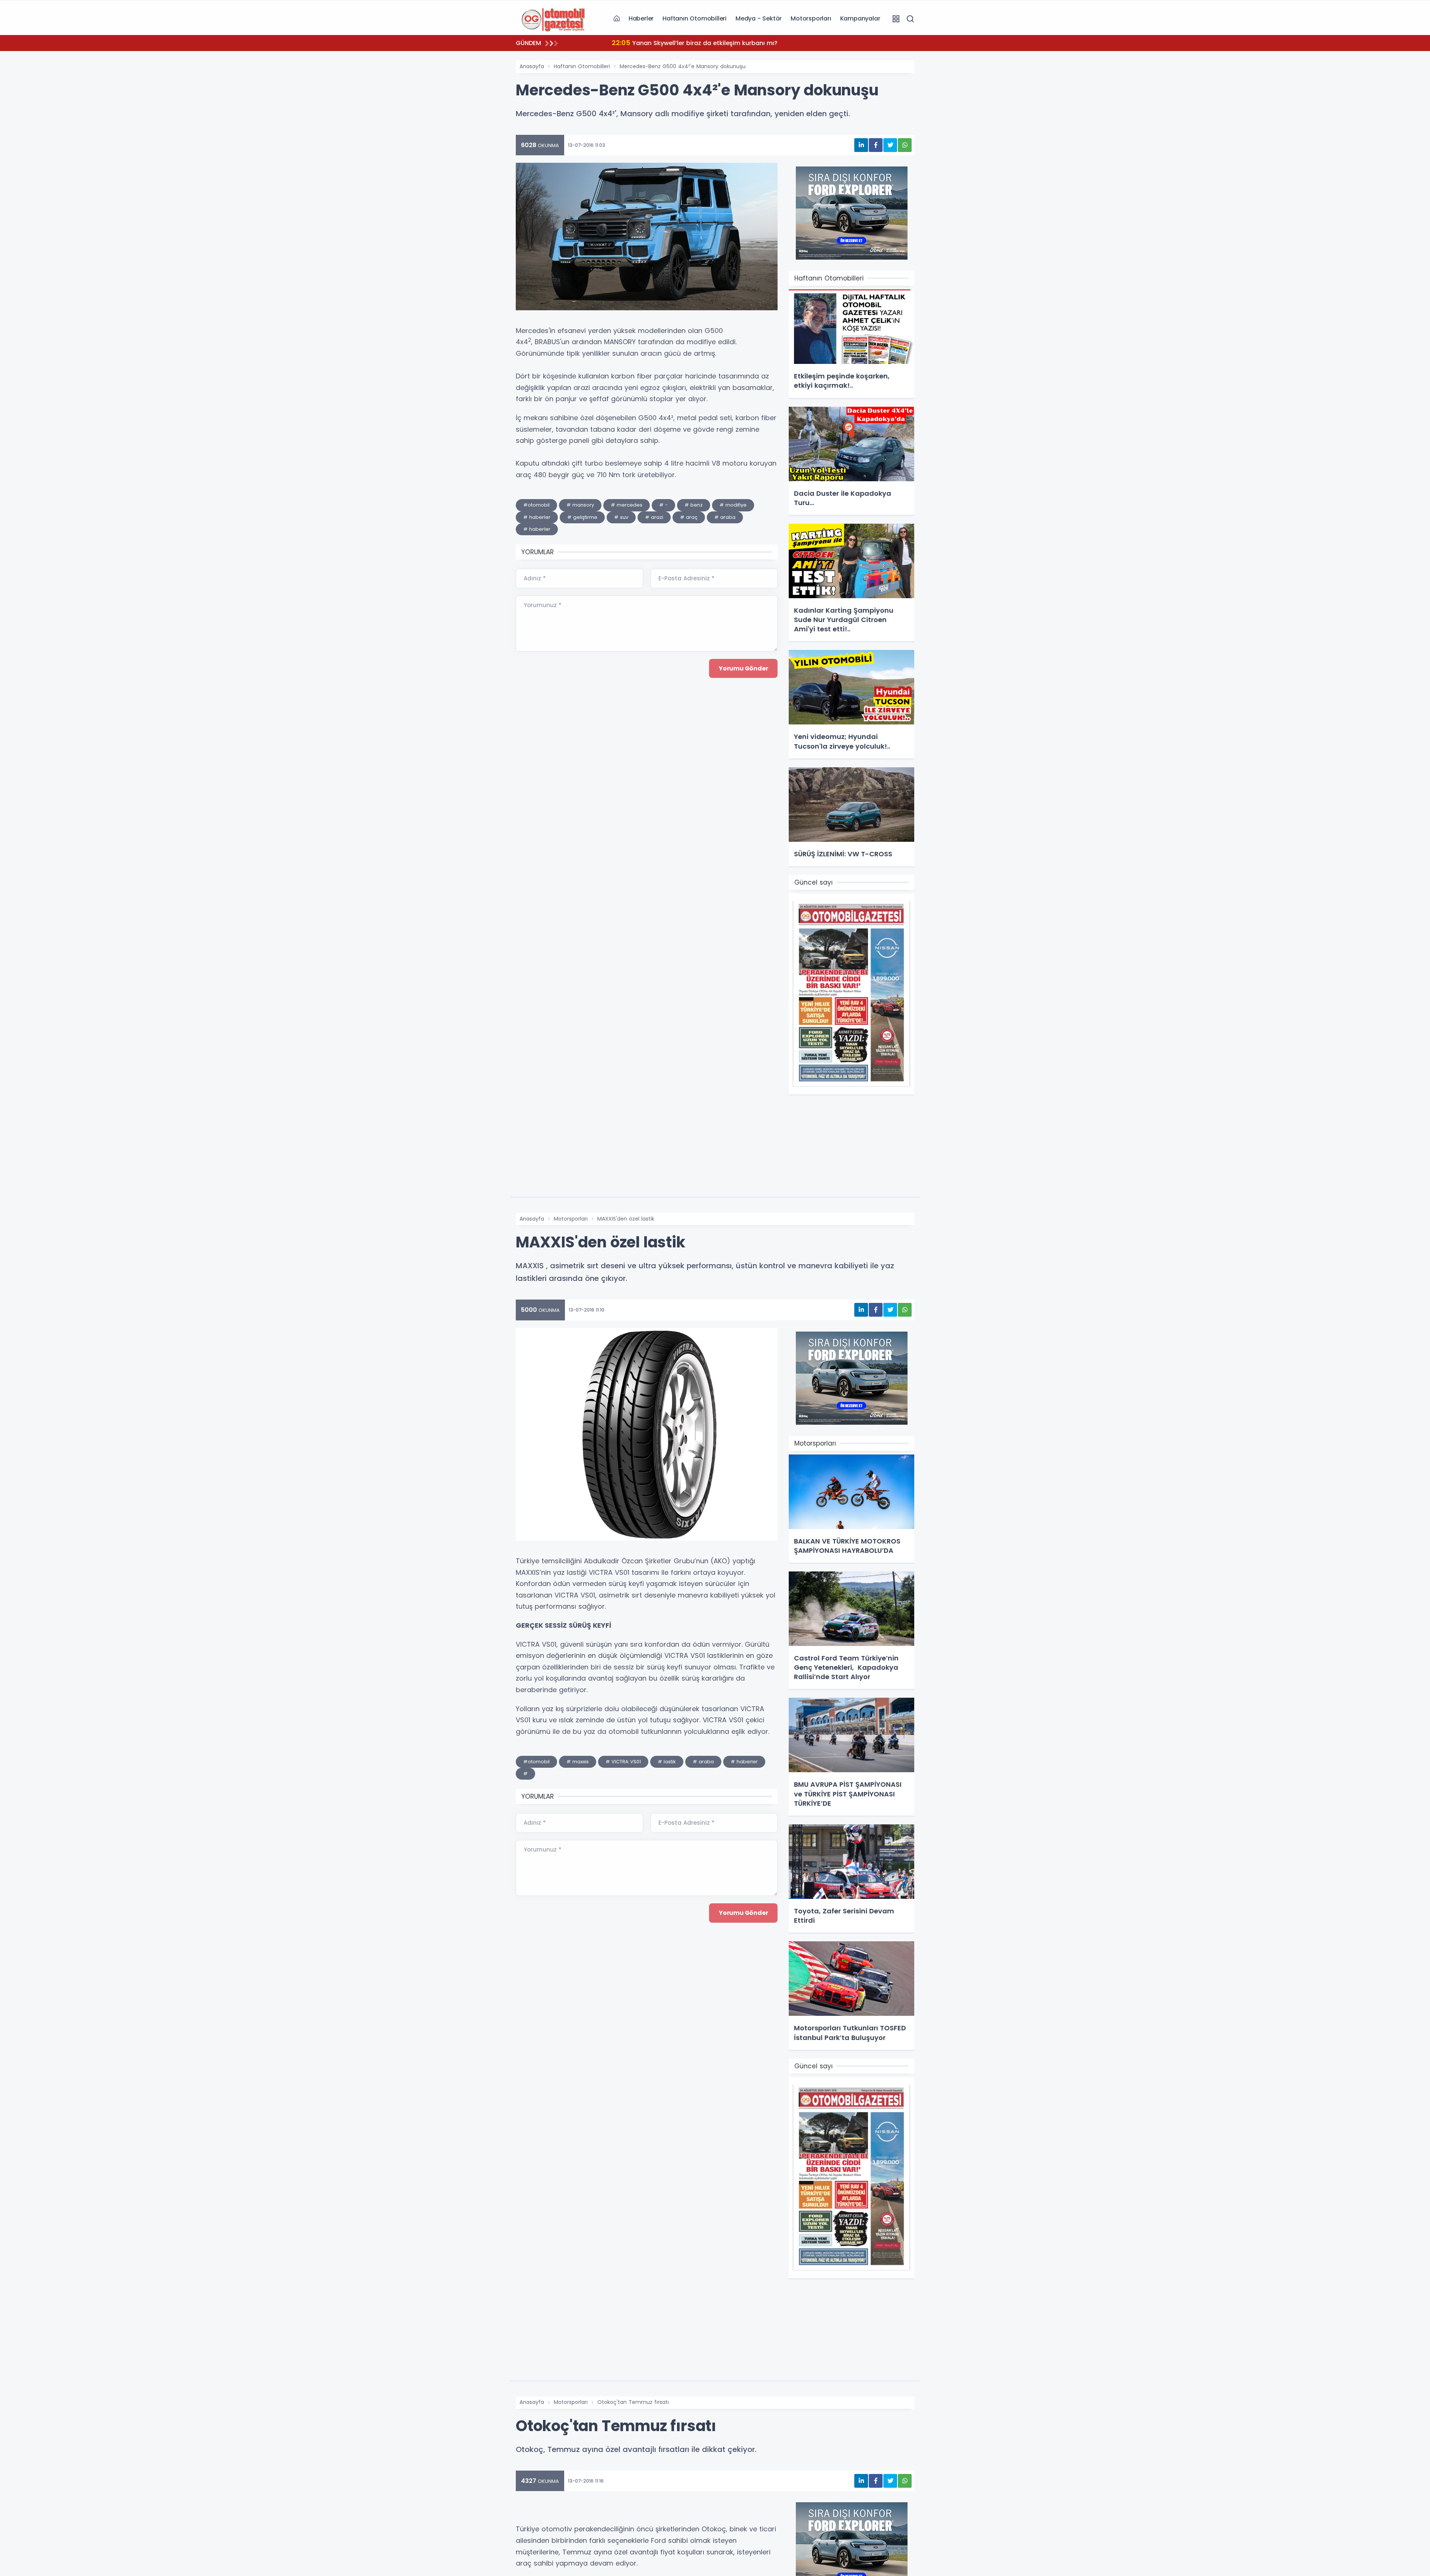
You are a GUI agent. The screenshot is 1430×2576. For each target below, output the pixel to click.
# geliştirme (582, 517)
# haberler (537, 517)
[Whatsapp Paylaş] (905, 145)
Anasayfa (532, 66)
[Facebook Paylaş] (876, 145)
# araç (689, 517)
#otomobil (536, 505)
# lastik (667, 1762)
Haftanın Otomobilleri (695, 18)
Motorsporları (811, 18)
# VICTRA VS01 (623, 1762)
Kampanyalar (860, 18)
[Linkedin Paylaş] (861, 145)
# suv (621, 517)
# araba (725, 517)
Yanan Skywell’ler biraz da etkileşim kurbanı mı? (669, 43)
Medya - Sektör (759, 18)
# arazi (654, 517)
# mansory (580, 505)
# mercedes (627, 505)
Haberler (641, 18)
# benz (694, 505)
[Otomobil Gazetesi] (553, 18)
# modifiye (733, 505)
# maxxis (578, 1762)
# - (663, 505)
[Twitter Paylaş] (890, 145)
